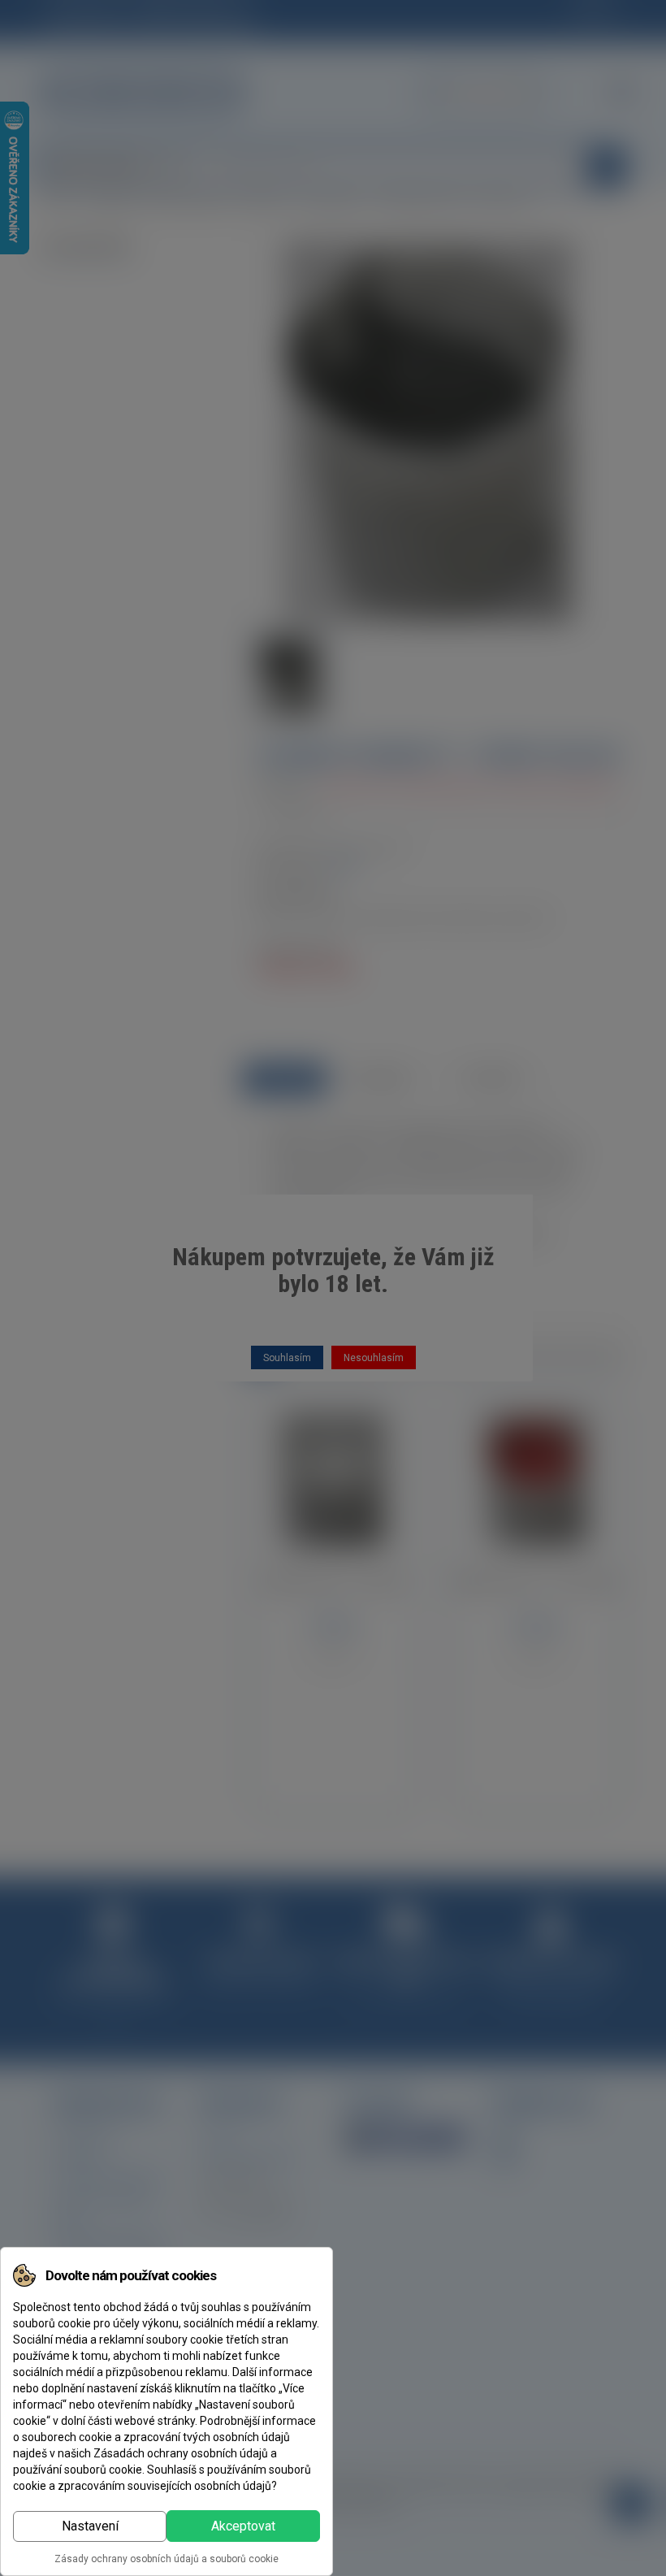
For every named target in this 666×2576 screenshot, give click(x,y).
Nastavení (90, 2526)
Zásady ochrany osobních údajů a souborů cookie (166, 2559)
